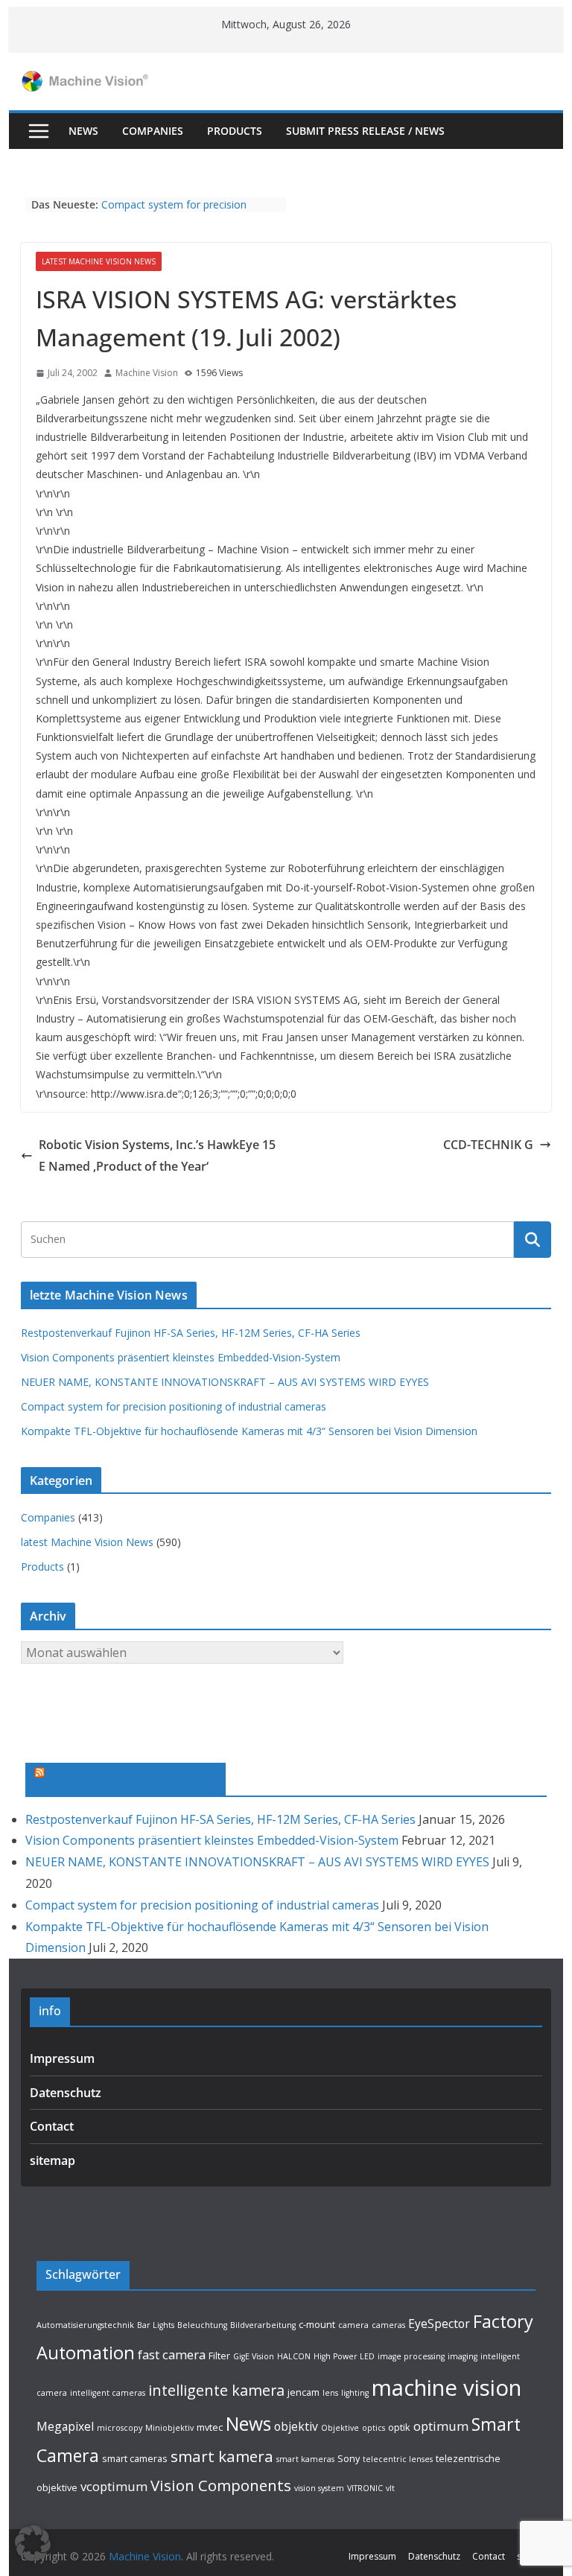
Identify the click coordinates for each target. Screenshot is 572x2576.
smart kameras (305, 2459)
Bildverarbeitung (263, 2325)
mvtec (210, 2427)
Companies (153, 131)
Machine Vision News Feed (133, 1778)
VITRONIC (365, 2488)
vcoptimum (114, 2486)
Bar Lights (156, 2325)
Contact (52, 2126)
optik (399, 2427)
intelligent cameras (108, 2393)
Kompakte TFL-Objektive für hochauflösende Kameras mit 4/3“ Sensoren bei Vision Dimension (249, 1431)
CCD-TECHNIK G (488, 1145)
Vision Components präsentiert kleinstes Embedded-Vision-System (181, 1357)
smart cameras (135, 2458)
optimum (441, 2426)
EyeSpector (439, 2324)
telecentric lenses (398, 2459)
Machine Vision (147, 373)
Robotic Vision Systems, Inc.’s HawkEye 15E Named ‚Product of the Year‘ (157, 1155)
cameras (388, 2325)
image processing (411, 2356)
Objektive (340, 2428)
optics (374, 2428)
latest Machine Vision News (99, 261)
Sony (349, 2458)
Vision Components (221, 2485)
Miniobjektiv (169, 2428)
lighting (355, 2393)
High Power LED (344, 2356)
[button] (33, 2543)
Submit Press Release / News (365, 131)
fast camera (172, 2354)
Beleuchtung (202, 2325)
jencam (304, 2392)
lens (330, 2393)
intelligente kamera (216, 2390)
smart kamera (222, 2456)
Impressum (62, 2058)
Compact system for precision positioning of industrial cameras (180, 212)
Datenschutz (66, 2093)
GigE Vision (254, 2356)
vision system (319, 2488)
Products (235, 131)
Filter (219, 2356)
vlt (390, 2488)
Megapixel (65, 2426)
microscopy (120, 2428)
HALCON (294, 2356)
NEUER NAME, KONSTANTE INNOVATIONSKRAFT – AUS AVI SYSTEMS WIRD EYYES (225, 1382)
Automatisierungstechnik (85, 2325)
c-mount (317, 2324)
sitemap (53, 2160)
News (83, 131)
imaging (463, 2356)
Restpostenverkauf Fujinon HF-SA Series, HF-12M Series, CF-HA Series (191, 1333)
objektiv (296, 2426)
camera (353, 2325)
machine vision (447, 2388)
